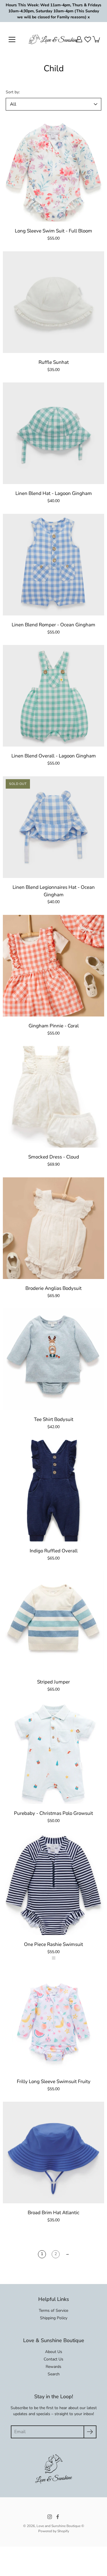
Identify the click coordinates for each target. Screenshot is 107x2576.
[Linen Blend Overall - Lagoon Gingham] (53, 696)
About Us (54, 2352)
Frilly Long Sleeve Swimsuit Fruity (54, 2081)
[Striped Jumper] (53, 1622)
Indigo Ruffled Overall (54, 1551)
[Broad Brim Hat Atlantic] (53, 2152)
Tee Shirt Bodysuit (54, 1419)
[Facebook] (58, 2517)
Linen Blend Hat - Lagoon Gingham (54, 493)
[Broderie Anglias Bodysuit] (53, 1228)
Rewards (53, 2367)
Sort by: (13, 92)
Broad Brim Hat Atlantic (53, 2213)
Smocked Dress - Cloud (54, 1157)
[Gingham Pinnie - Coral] (53, 966)
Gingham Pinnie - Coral (54, 1026)
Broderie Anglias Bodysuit (53, 1288)
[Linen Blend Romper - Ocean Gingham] (53, 565)
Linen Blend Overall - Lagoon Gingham (54, 756)
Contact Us (53, 2359)
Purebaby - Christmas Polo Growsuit (53, 1813)
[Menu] (12, 40)
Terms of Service (53, 2310)
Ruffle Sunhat (54, 362)
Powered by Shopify (54, 2531)
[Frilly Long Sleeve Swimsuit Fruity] (53, 2021)
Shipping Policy (54, 2318)
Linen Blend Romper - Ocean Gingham (53, 625)
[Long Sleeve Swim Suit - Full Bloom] (53, 171)
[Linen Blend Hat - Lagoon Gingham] (53, 433)
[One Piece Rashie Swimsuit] (53, 1884)
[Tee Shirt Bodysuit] (53, 1359)
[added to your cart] (97, 39)
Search (54, 2374)
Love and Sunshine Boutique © (60, 2526)
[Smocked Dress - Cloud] (53, 1097)
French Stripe (54, 1958)
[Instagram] (50, 2517)
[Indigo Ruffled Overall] (53, 1491)
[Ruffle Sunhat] (53, 302)
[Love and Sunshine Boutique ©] (53, 39)
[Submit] (90, 2432)
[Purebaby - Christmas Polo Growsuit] (53, 1753)
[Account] (79, 39)
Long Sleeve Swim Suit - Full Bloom (53, 231)
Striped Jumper (53, 1682)
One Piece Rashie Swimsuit (53, 1944)
